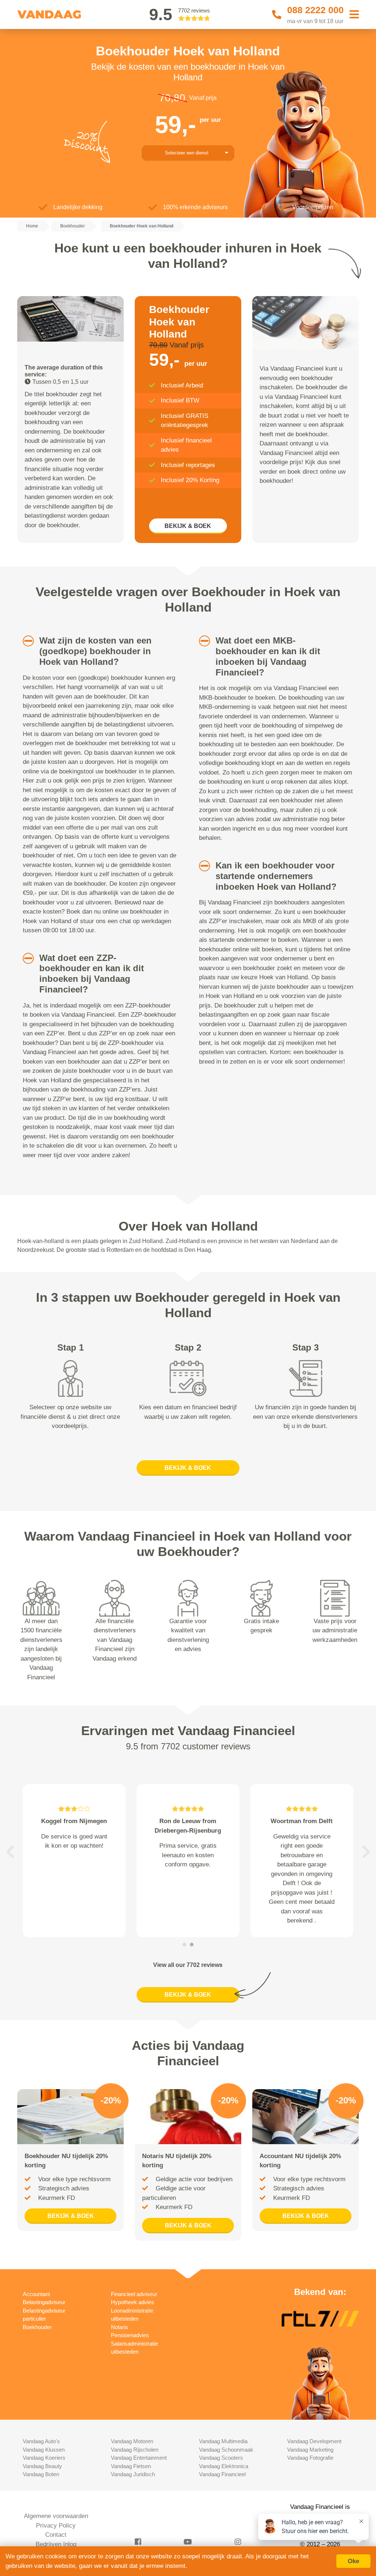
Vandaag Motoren (132, 2441)
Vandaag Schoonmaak (226, 2450)
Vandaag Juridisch (133, 2474)
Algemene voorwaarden (56, 2516)
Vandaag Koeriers (44, 2458)
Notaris (120, 2327)
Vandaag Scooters (221, 2458)
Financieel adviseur (134, 2294)
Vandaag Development (314, 2441)
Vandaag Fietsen (131, 2466)
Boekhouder (37, 2327)
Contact (56, 2535)
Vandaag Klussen (44, 2450)
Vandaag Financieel (222, 2474)
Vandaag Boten (41, 2474)
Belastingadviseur (44, 2302)
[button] (24, 641)
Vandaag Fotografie (310, 2458)
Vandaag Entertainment (139, 2458)
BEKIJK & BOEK (188, 526)
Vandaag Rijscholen (135, 2450)
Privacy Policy (56, 2526)
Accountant (36, 2294)
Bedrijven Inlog (56, 2544)
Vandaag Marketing (310, 2450)
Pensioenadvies (130, 2335)
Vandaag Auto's (41, 2441)
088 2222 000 (315, 10)
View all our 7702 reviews (188, 1965)
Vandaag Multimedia (223, 2441)
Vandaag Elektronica (224, 2466)
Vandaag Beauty (42, 2466)
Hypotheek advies (133, 2302)
